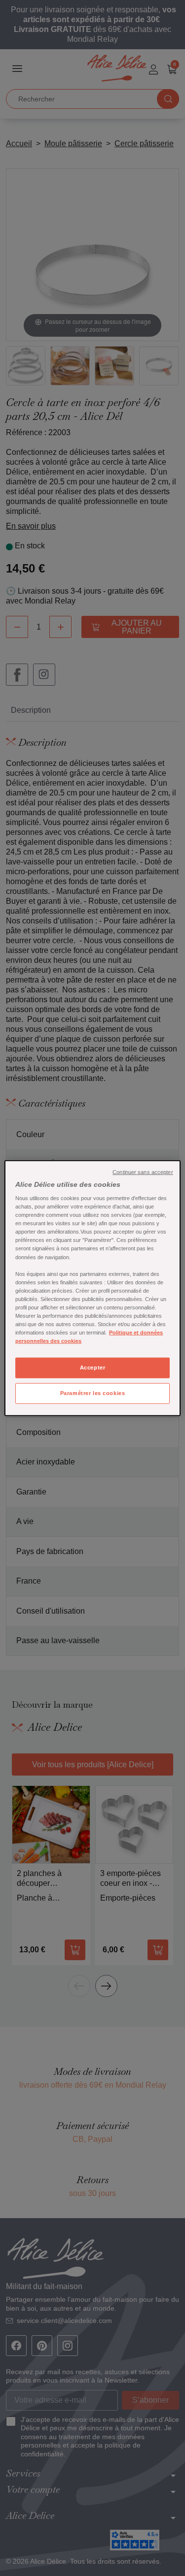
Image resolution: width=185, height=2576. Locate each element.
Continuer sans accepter (143, 1172)
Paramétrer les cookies (93, 1393)
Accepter (93, 1368)
